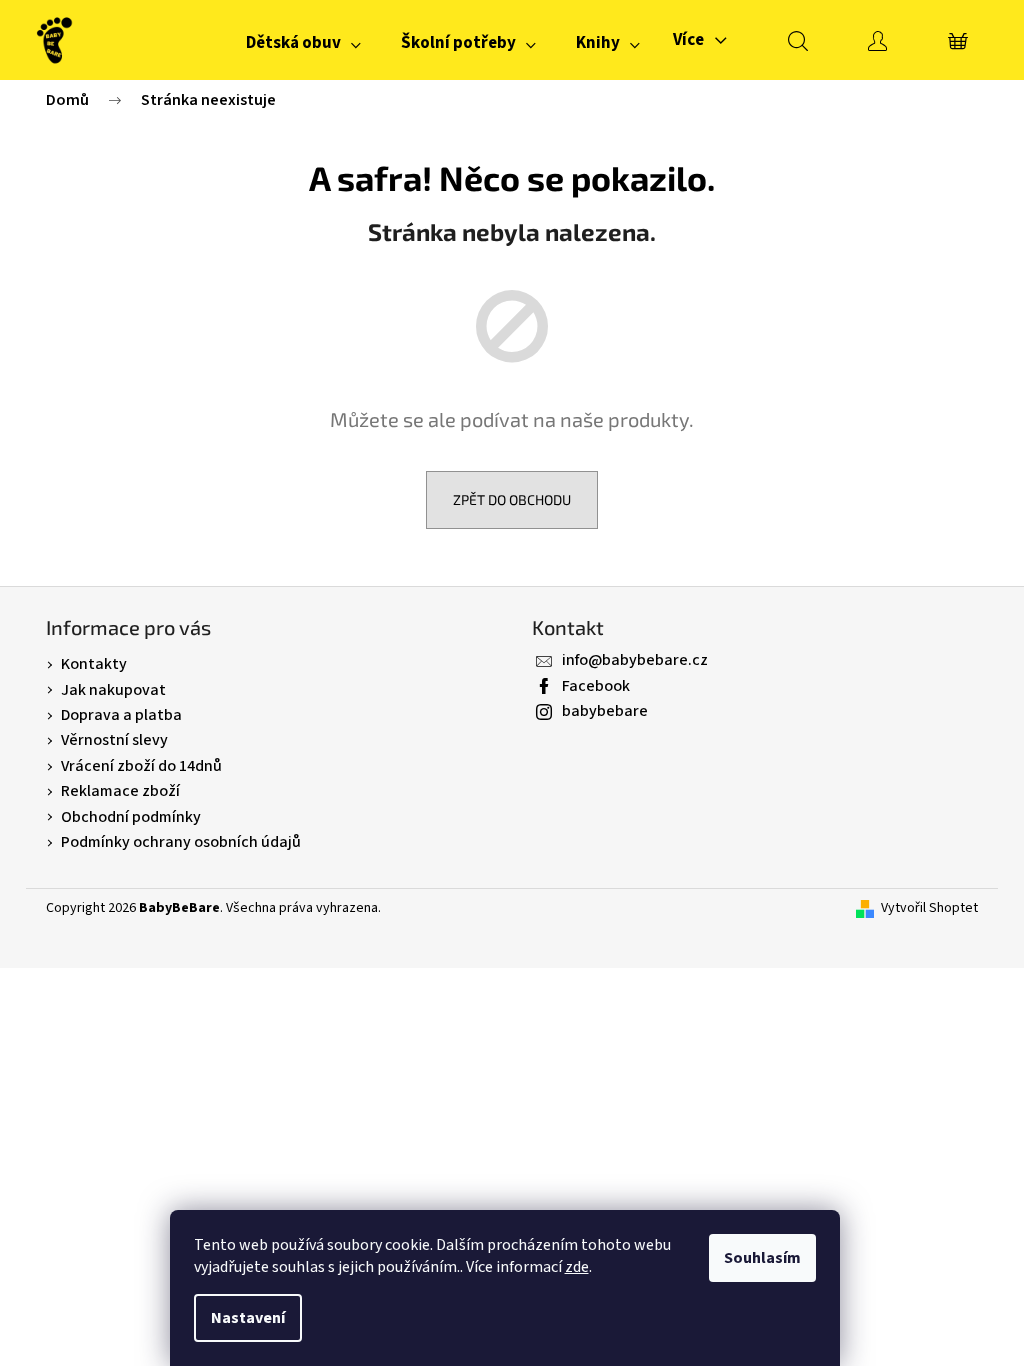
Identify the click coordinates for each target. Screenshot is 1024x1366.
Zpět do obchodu (512, 499)
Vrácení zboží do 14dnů (141, 766)
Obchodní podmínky (131, 817)
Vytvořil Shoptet (929, 908)
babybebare (605, 711)
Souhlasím (762, 1258)
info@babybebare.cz (635, 660)
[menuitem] (303, 43)
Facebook (596, 686)
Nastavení (248, 1318)
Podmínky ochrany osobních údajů (181, 842)
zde (577, 1267)
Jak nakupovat (113, 690)
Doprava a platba (121, 715)
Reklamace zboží (120, 791)
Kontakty (94, 664)
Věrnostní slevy (114, 740)
